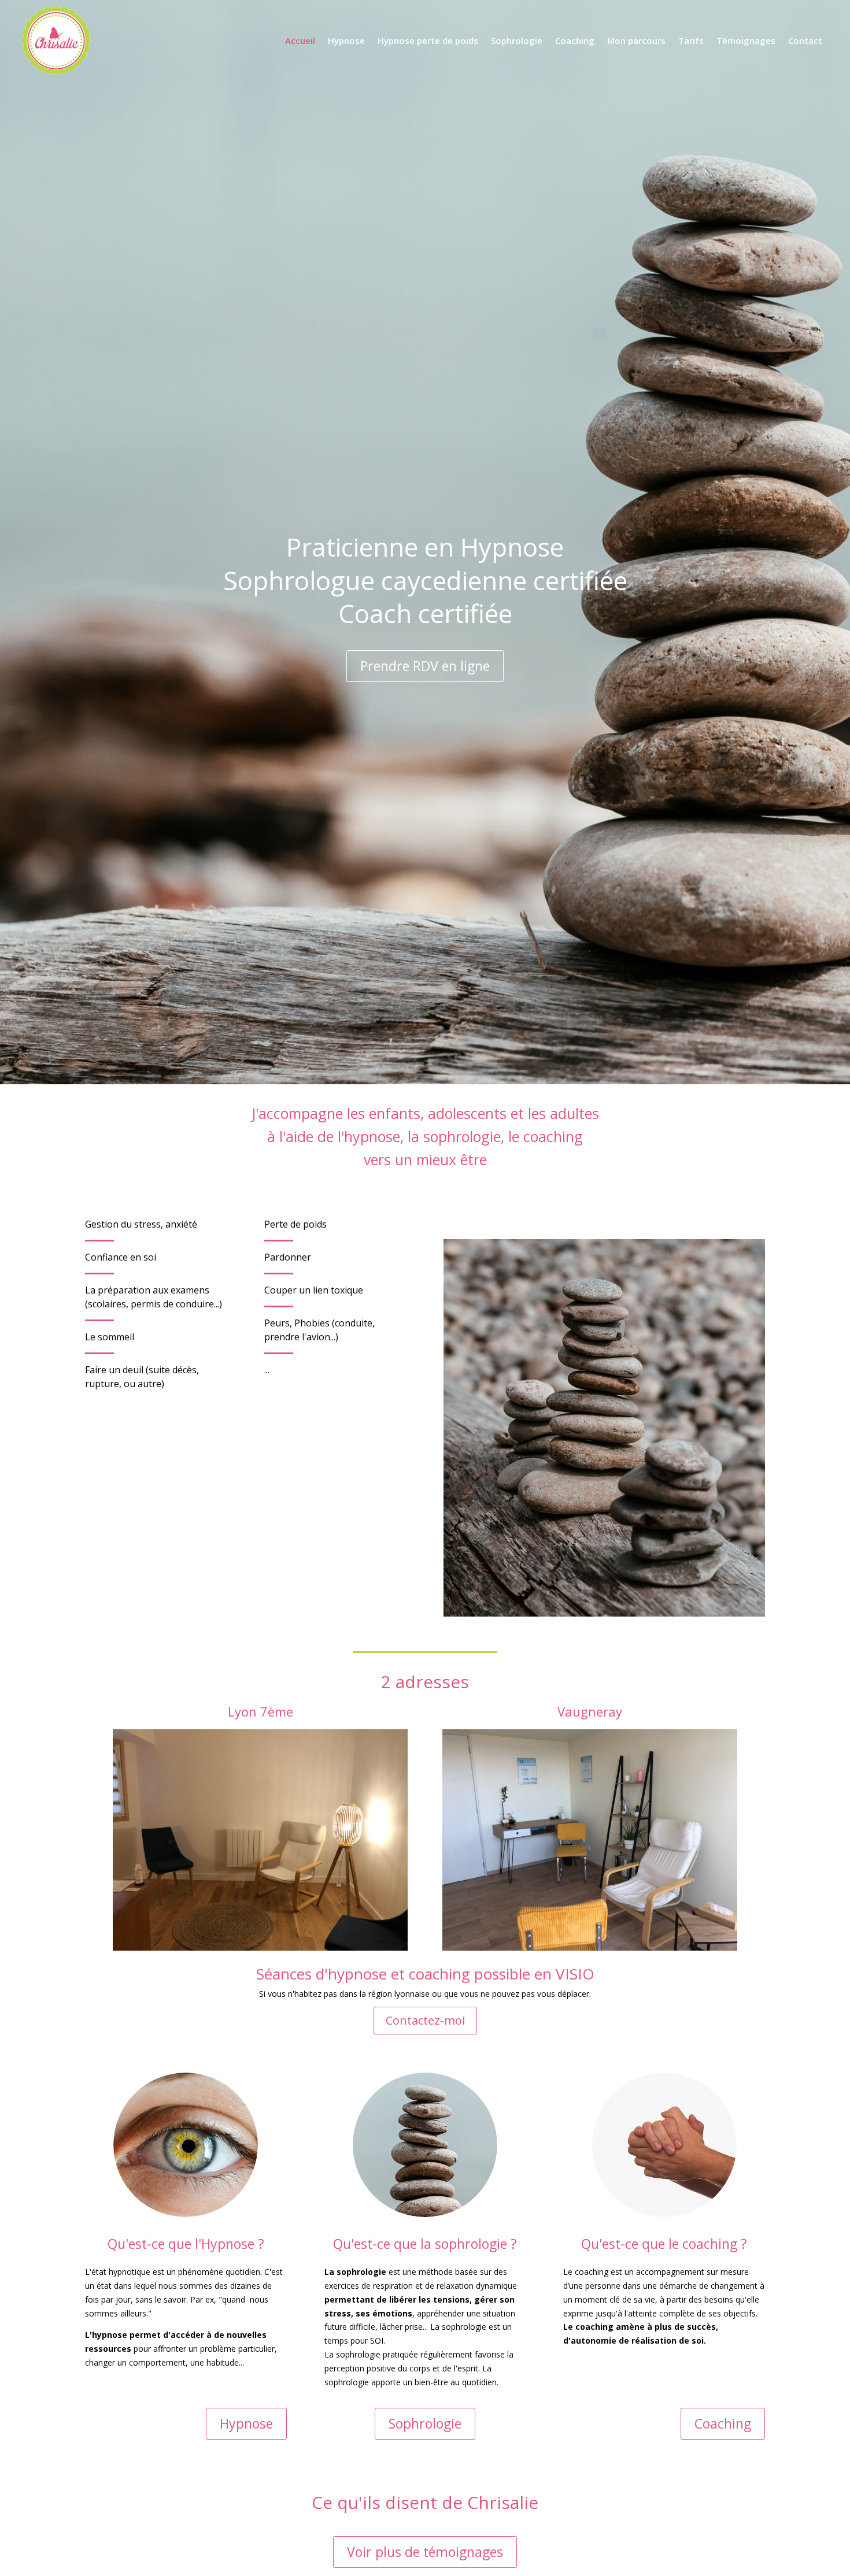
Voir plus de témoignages (425, 2552)
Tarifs (691, 40)
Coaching (575, 40)
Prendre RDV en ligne (425, 666)
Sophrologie (517, 40)
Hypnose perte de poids (428, 40)
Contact (805, 40)
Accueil (300, 40)
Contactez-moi (425, 2020)
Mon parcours (636, 40)
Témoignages (746, 40)
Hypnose (346, 40)
